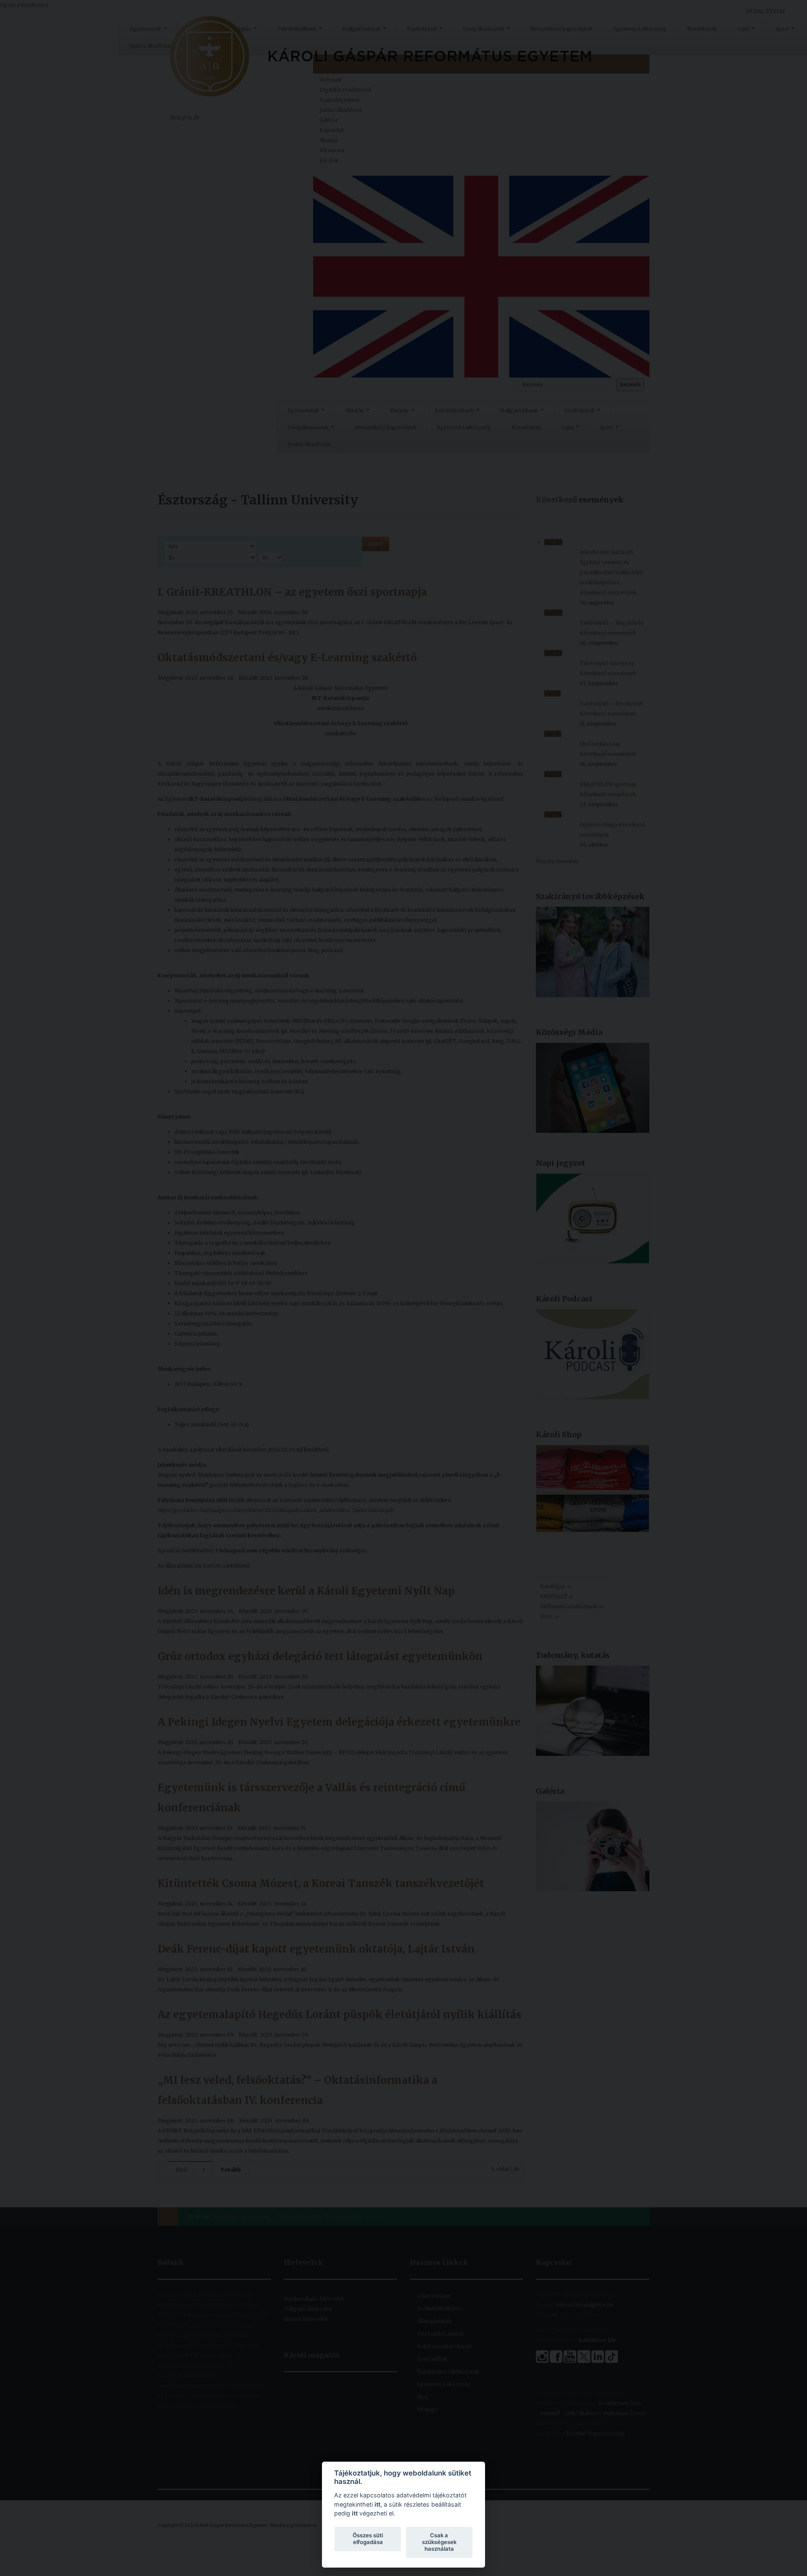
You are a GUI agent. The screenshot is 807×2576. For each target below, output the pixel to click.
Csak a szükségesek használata (439, 2542)
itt (377, 2504)
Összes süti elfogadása (368, 2539)
